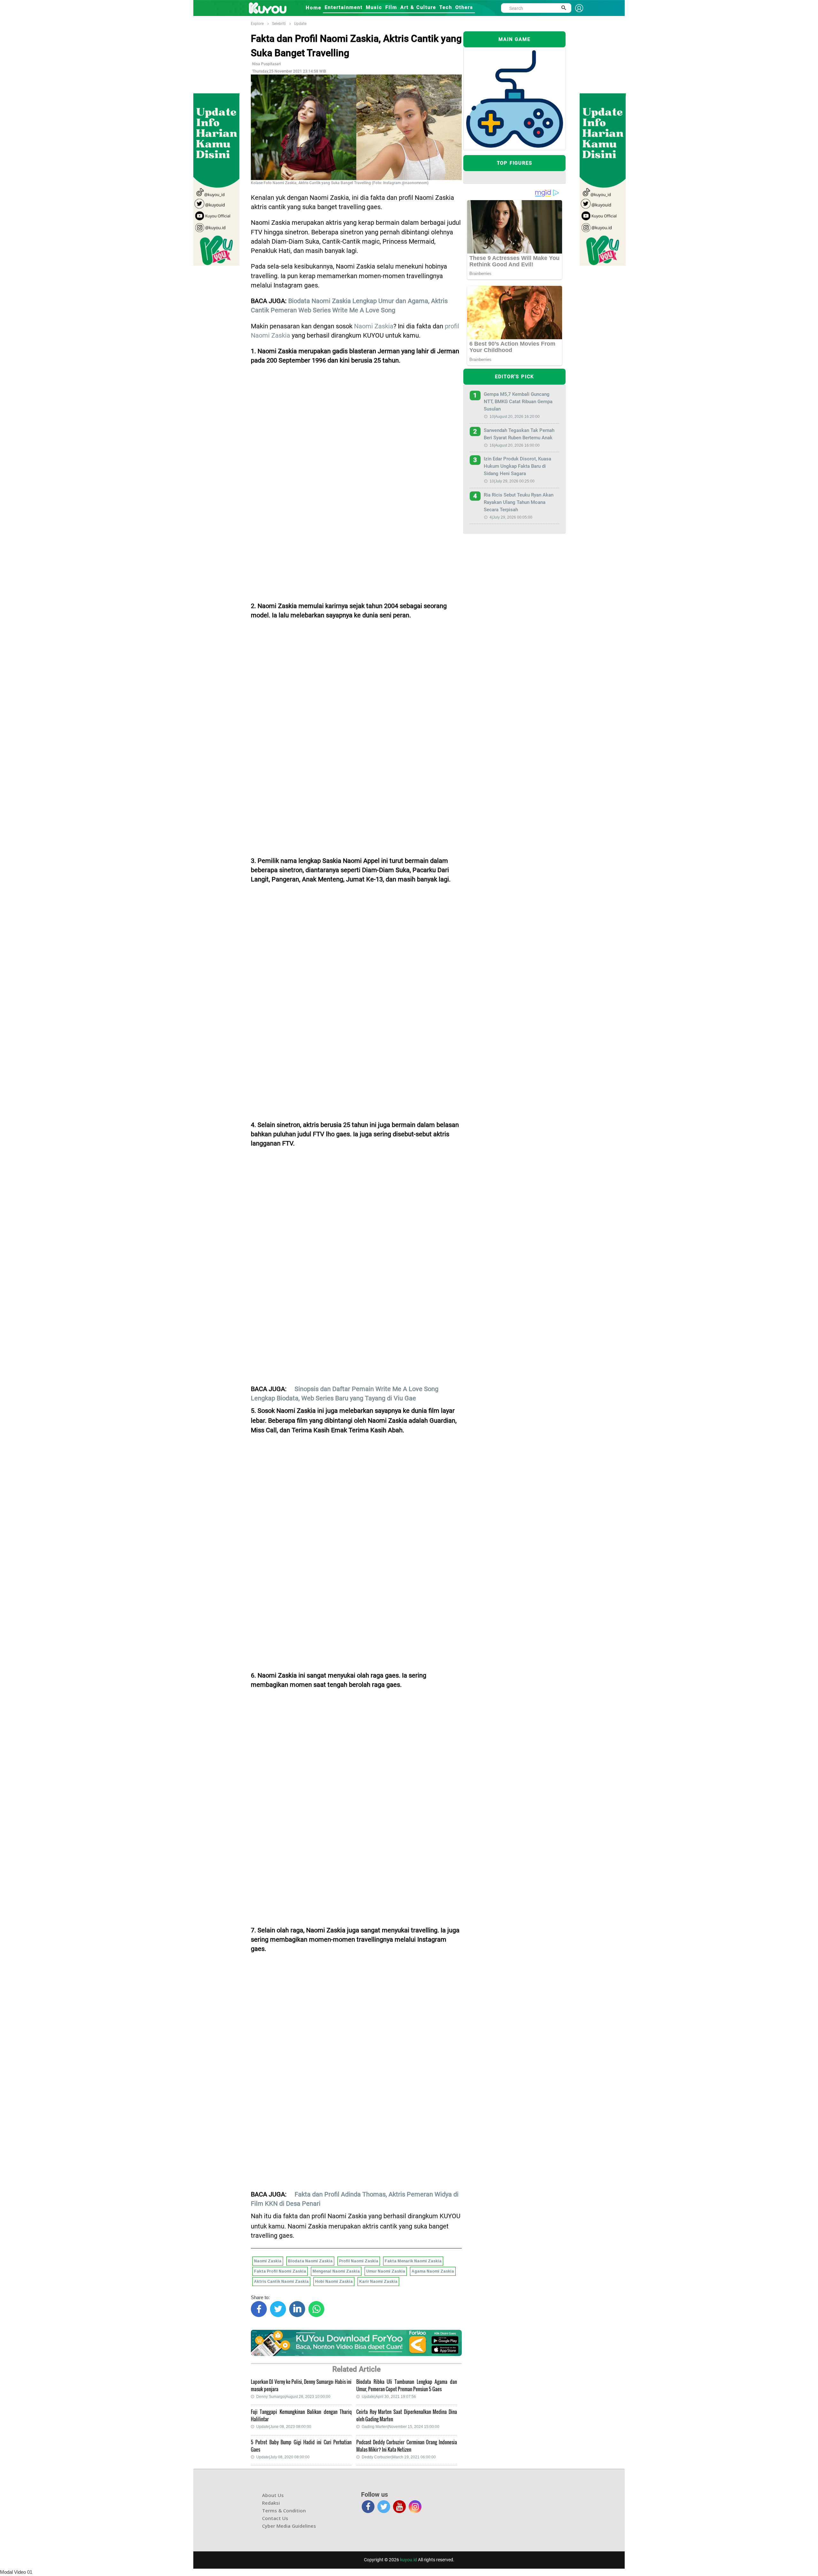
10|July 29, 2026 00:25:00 (512, 481)
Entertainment (344, 7)
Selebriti (279, 24)
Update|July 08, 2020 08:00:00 (283, 2457)
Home (314, 8)
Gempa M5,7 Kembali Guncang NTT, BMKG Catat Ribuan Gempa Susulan (518, 402)
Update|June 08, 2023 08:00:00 (284, 2427)
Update (300, 24)
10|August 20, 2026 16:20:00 (515, 417)
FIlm (391, 7)
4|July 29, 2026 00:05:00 (511, 517)
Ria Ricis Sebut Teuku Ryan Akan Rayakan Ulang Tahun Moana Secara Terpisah (519, 502)
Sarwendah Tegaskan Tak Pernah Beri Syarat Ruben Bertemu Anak (519, 434)
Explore (257, 24)
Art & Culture (418, 7)
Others (464, 7)
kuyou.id (409, 2560)
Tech (446, 7)
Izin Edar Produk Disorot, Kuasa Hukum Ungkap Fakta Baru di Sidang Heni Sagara (517, 466)
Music (374, 7)
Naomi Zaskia (374, 326)
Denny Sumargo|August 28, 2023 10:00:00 (293, 2397)
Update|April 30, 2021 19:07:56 (389, 2397)
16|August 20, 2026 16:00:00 (515, 445)
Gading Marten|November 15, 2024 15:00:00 (401, 2427)
